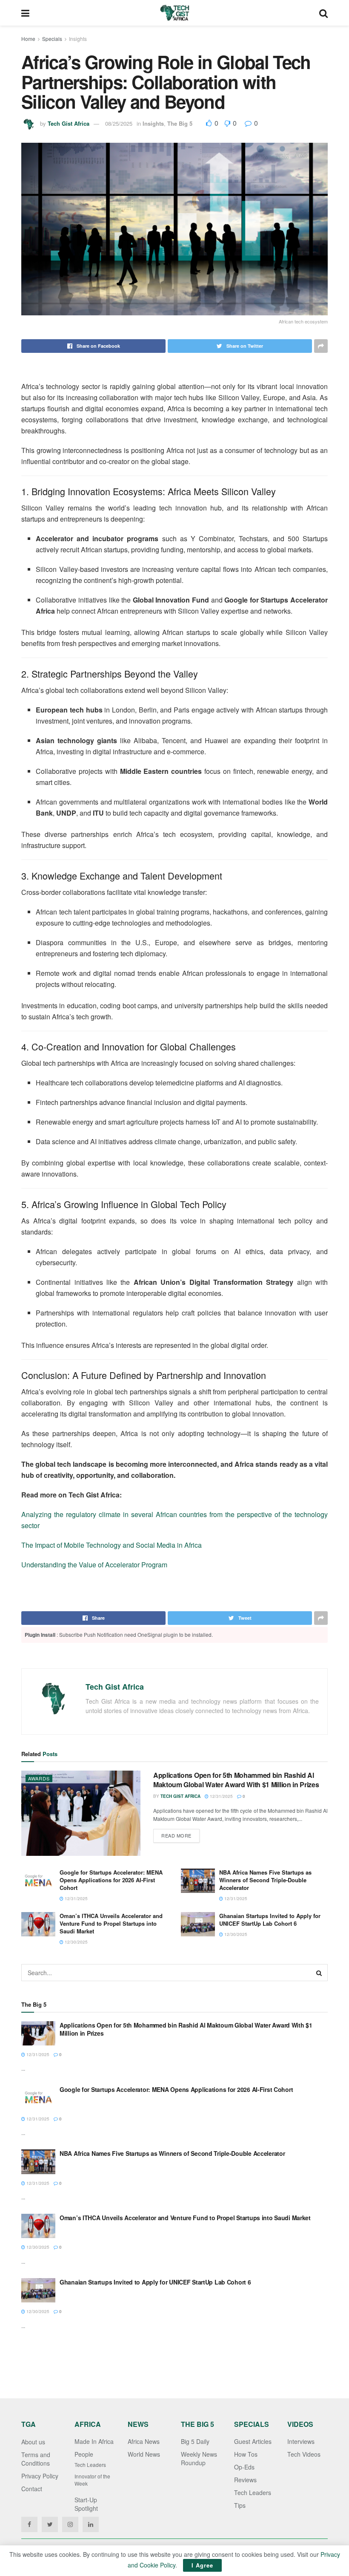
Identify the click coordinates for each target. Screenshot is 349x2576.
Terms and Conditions (36, 2459)
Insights (78, 39)
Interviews (301, 2441)
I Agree (202, 2565)
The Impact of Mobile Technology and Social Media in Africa (112, 1545)
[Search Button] (319, 1973)
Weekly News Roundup (199, 2458)
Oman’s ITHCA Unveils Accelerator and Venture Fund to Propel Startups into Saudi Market (111, 1923)
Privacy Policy (40, 2476)
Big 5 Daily (195, 2441)
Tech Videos (304, 2454)
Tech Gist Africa (69, 123)
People (84, 2454)
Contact (32, 2489)
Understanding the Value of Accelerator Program (94, 1565)
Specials (52, 39)
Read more (176, 1835)
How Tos (246, 2454)
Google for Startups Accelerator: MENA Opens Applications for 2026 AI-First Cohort (111, 1880)
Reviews (245, 2480)
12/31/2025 (221, 1796)
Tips (240, 2505)
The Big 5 (180, 123)
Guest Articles (253, 2441)
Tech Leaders (90, 2465)
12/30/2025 (76, 1942)
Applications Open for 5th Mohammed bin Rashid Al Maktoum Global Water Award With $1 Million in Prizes (236, 1780)
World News (144, 2454)
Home (28, 39)
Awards (39, 1778)
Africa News (144, 2441)
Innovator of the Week (92, 2480)
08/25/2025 (119, 123)
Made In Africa (94, 2441)
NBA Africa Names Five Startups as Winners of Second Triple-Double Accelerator (265, 1880)
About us (33, 2442)
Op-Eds (244, 2467)
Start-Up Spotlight (86, 2504)
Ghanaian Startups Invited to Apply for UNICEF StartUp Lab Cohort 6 (270, 1920)
